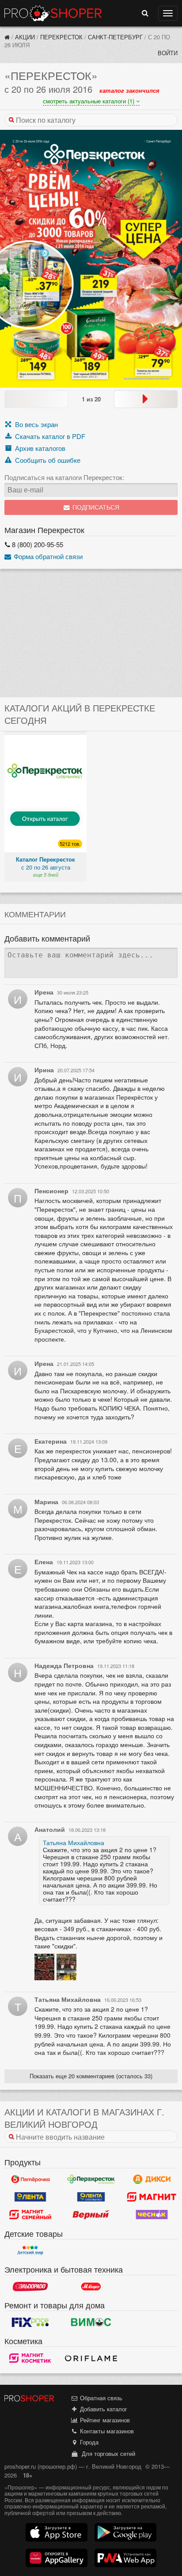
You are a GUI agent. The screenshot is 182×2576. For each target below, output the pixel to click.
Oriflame (91, 2358)
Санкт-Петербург (115, 37)
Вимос (91, 2322)
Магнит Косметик (30, 2358)
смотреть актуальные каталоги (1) (89, 101)
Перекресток (61, 37)
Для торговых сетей (107, 2453)
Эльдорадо (30, 2286)
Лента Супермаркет (91, 2197)
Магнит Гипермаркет (30, 2215)
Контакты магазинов (106, 2431)
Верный (91, 2215)
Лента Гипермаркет (30, 2197)
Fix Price (30, 2322)
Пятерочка (30, 2179)
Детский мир (30, 2251)
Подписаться (95, 508)
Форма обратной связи (47, 556)
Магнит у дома (152, 2197)
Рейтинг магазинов (104, 2420)
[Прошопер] (7, 37)
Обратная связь (100, 2398)
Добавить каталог (103, 2409)
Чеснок (152, 2215)
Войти (168, 53)
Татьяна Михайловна (74, 1842)
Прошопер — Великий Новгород (53, 13)
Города (88, 2442)
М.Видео (91, 2286)
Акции (25, 37)
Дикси (152, 2179)
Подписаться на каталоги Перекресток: (64, 477)
